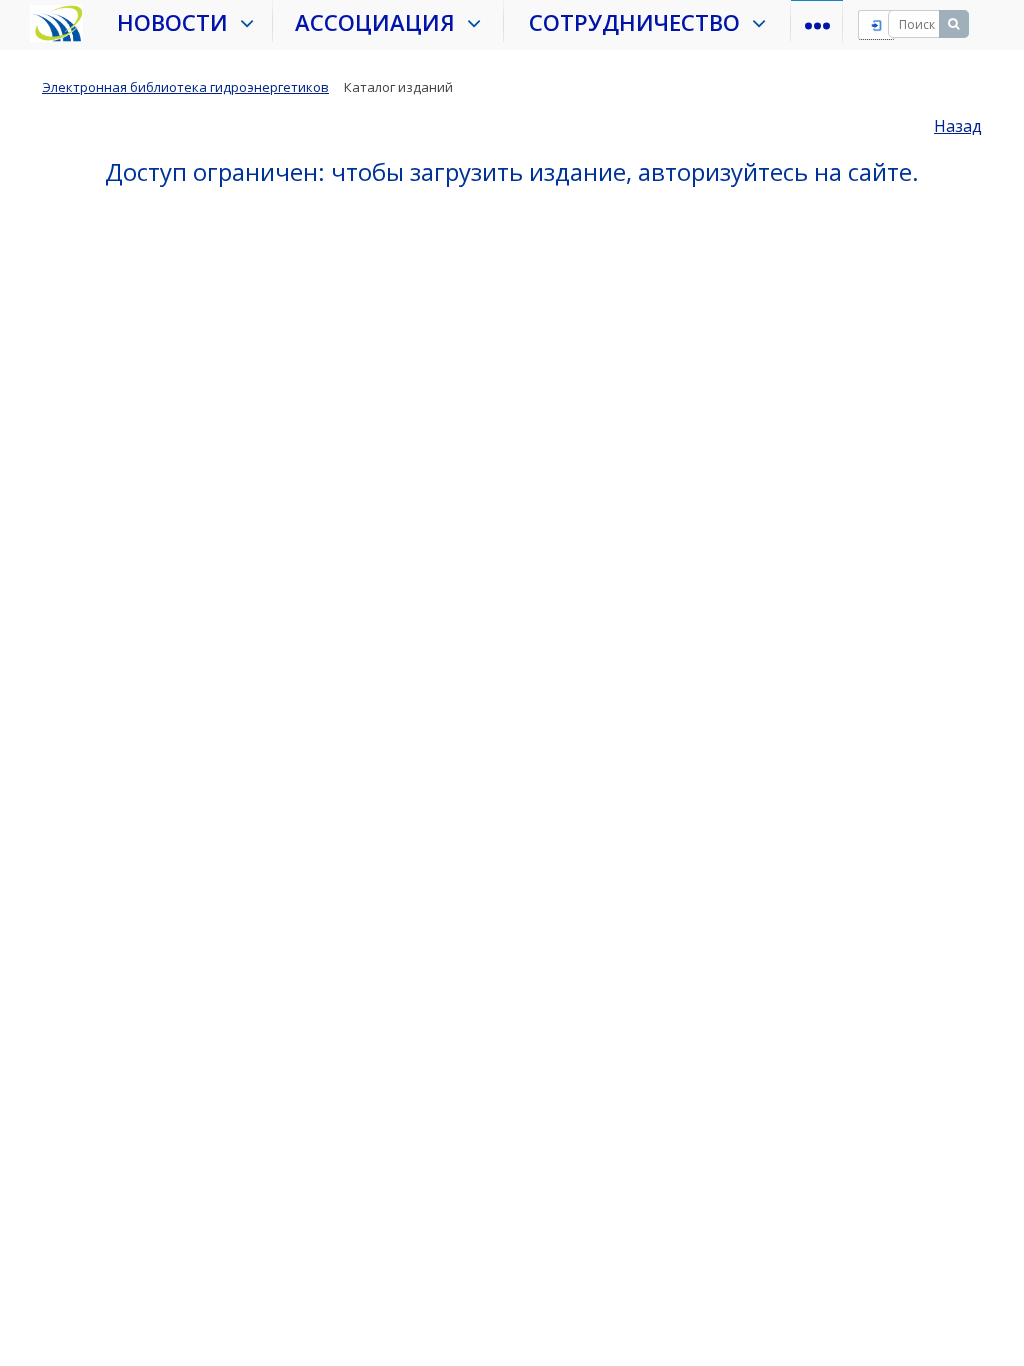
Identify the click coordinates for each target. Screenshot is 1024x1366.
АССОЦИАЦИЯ (381, 22)
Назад (958, 126)
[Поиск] (954, 24)
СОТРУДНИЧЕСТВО (640, 22)
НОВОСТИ (178, 22)
